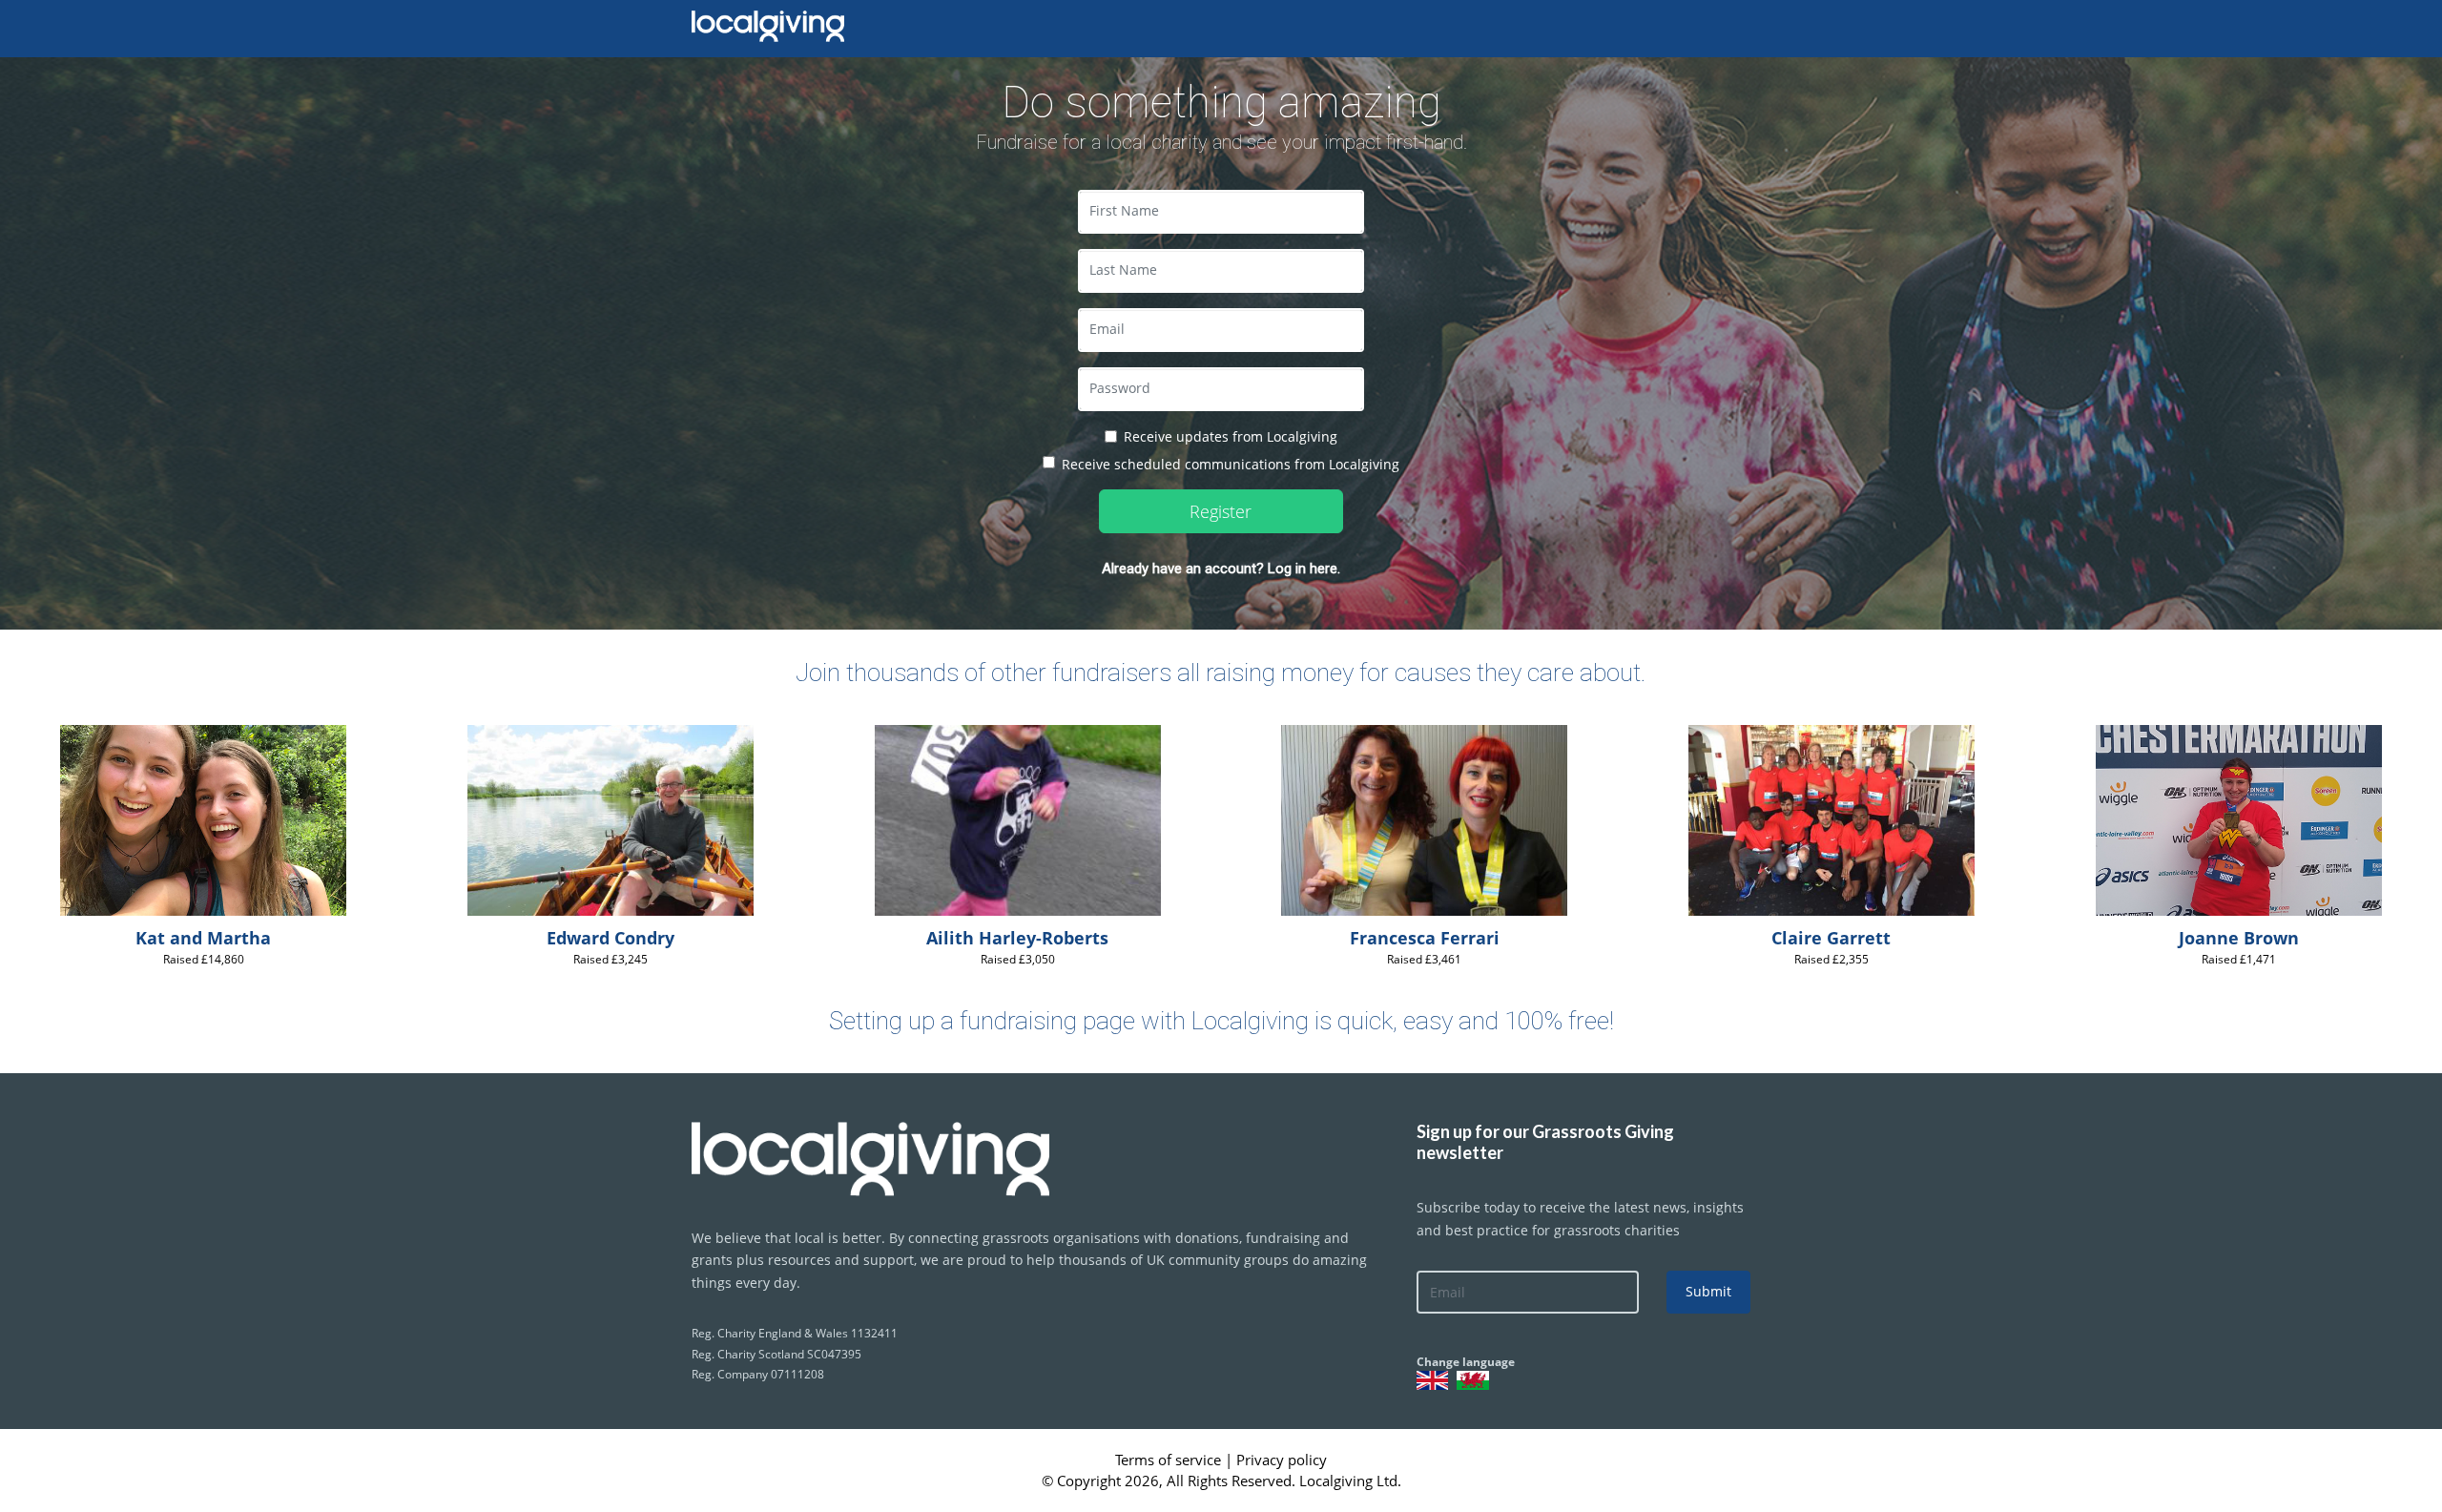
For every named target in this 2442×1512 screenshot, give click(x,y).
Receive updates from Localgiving (1231, 436)
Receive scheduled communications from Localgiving (1231, 464)
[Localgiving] (768, 26)
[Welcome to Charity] (915, 1150)
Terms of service (1170, 1460)
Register (1221, 511)
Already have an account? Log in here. (1221, 569)
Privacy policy (1282, 1460)
